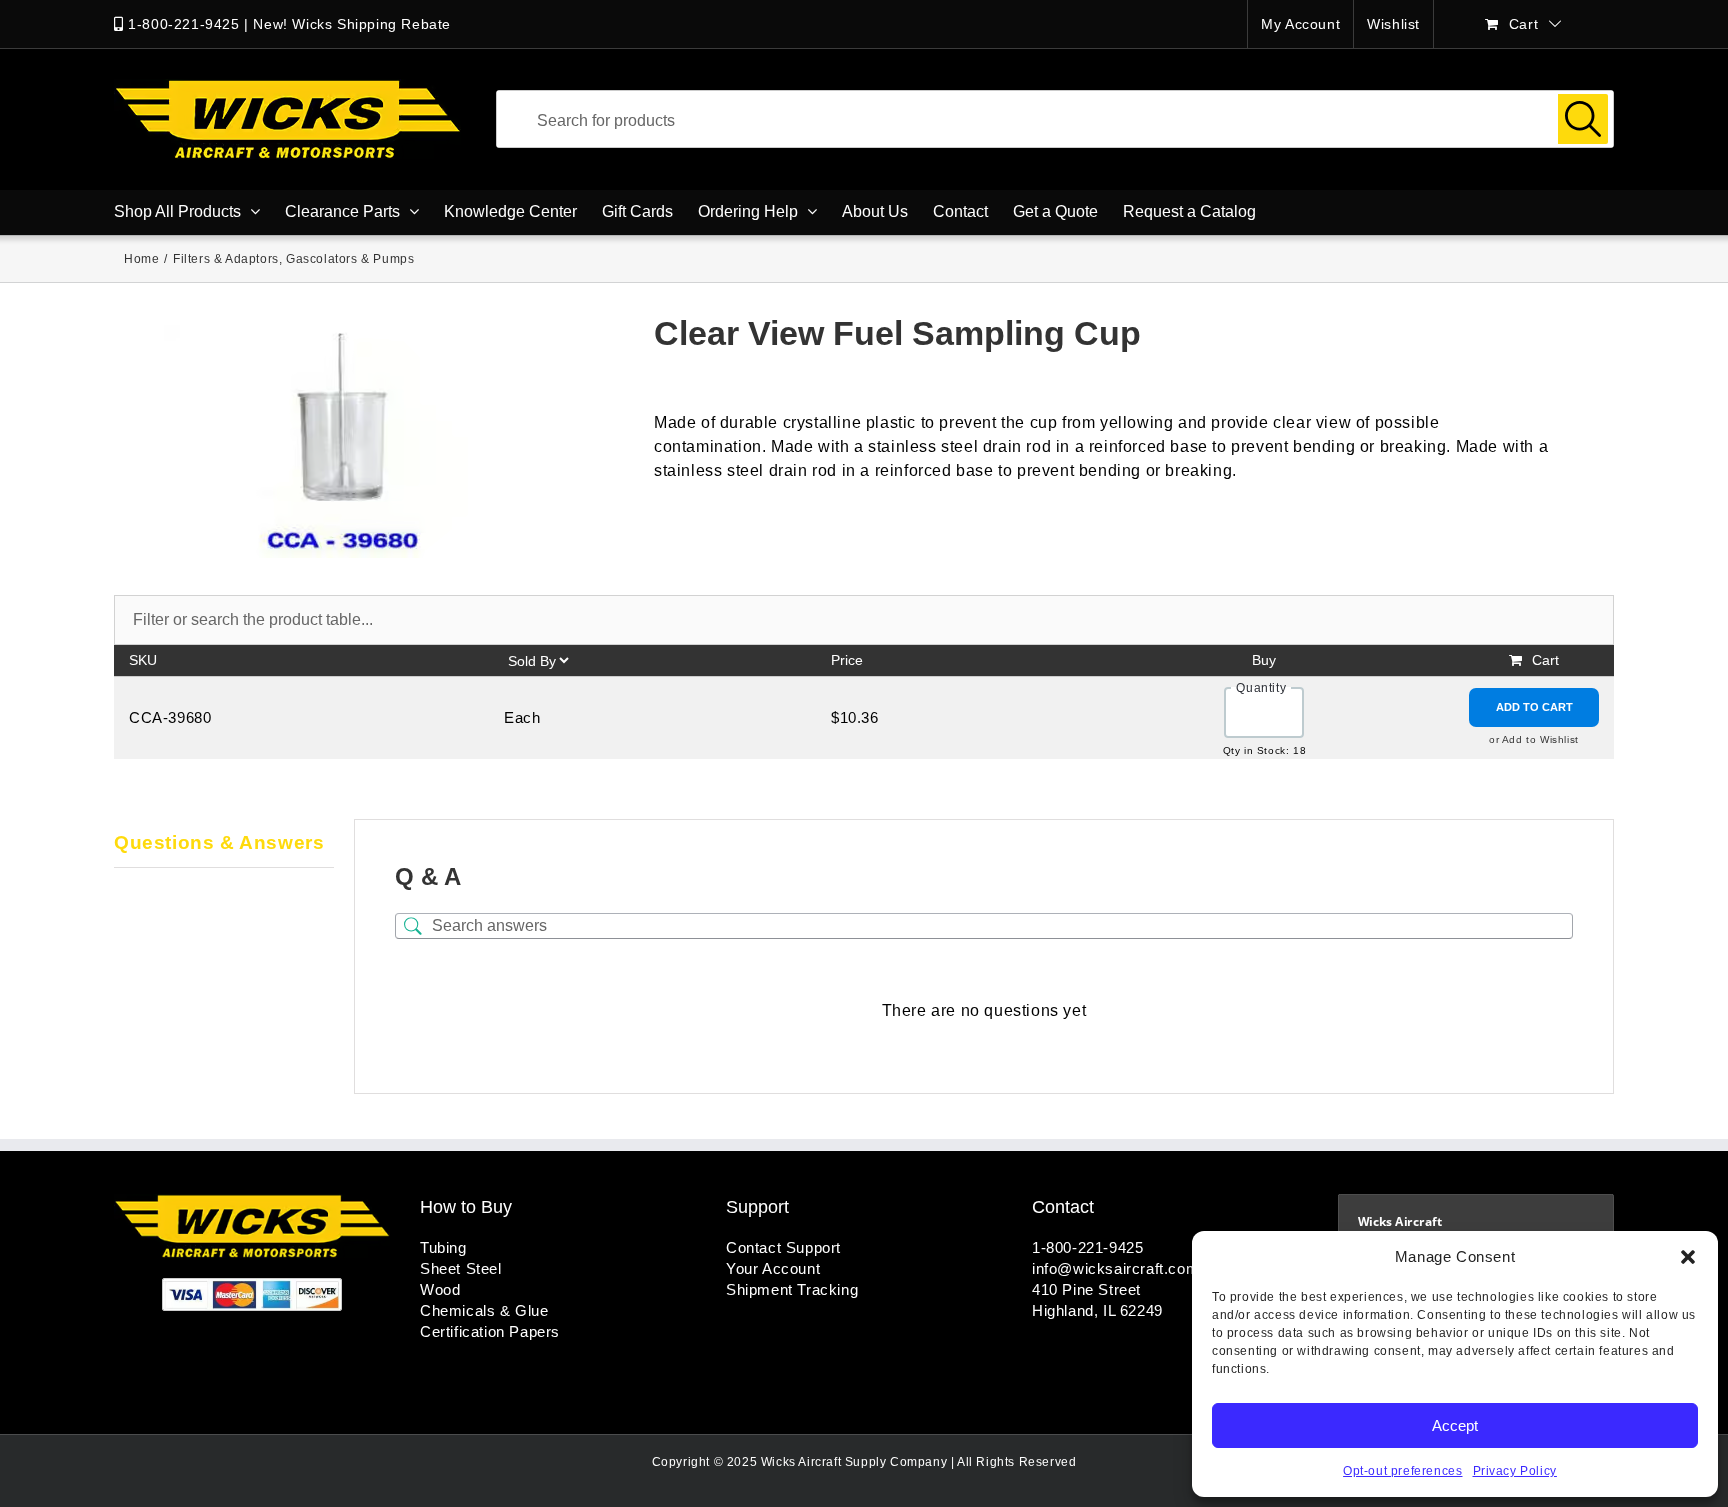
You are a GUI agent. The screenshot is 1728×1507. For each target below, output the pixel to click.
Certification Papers (490, 1331)
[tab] (224, 844)
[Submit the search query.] (1583, 119)
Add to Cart (1534, 707)
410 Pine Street (1086, 1289)
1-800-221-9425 (183, 24)
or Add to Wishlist (1534, 739)
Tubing (443, 1247)
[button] (1688, 1257)
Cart (1545, 660)
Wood (440, 1289)
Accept (1455, 1425)
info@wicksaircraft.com (1115, 1268)
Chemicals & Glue (484, 1310)
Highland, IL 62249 (1097, 1310)
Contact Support (783, 1247)
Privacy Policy (1515, 1471)
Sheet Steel (461, 1268)
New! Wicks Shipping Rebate (352, 24)
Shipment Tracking (792, 1289)
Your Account (773, 1268)
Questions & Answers (219, 842)
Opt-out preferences (1402, 1471)
